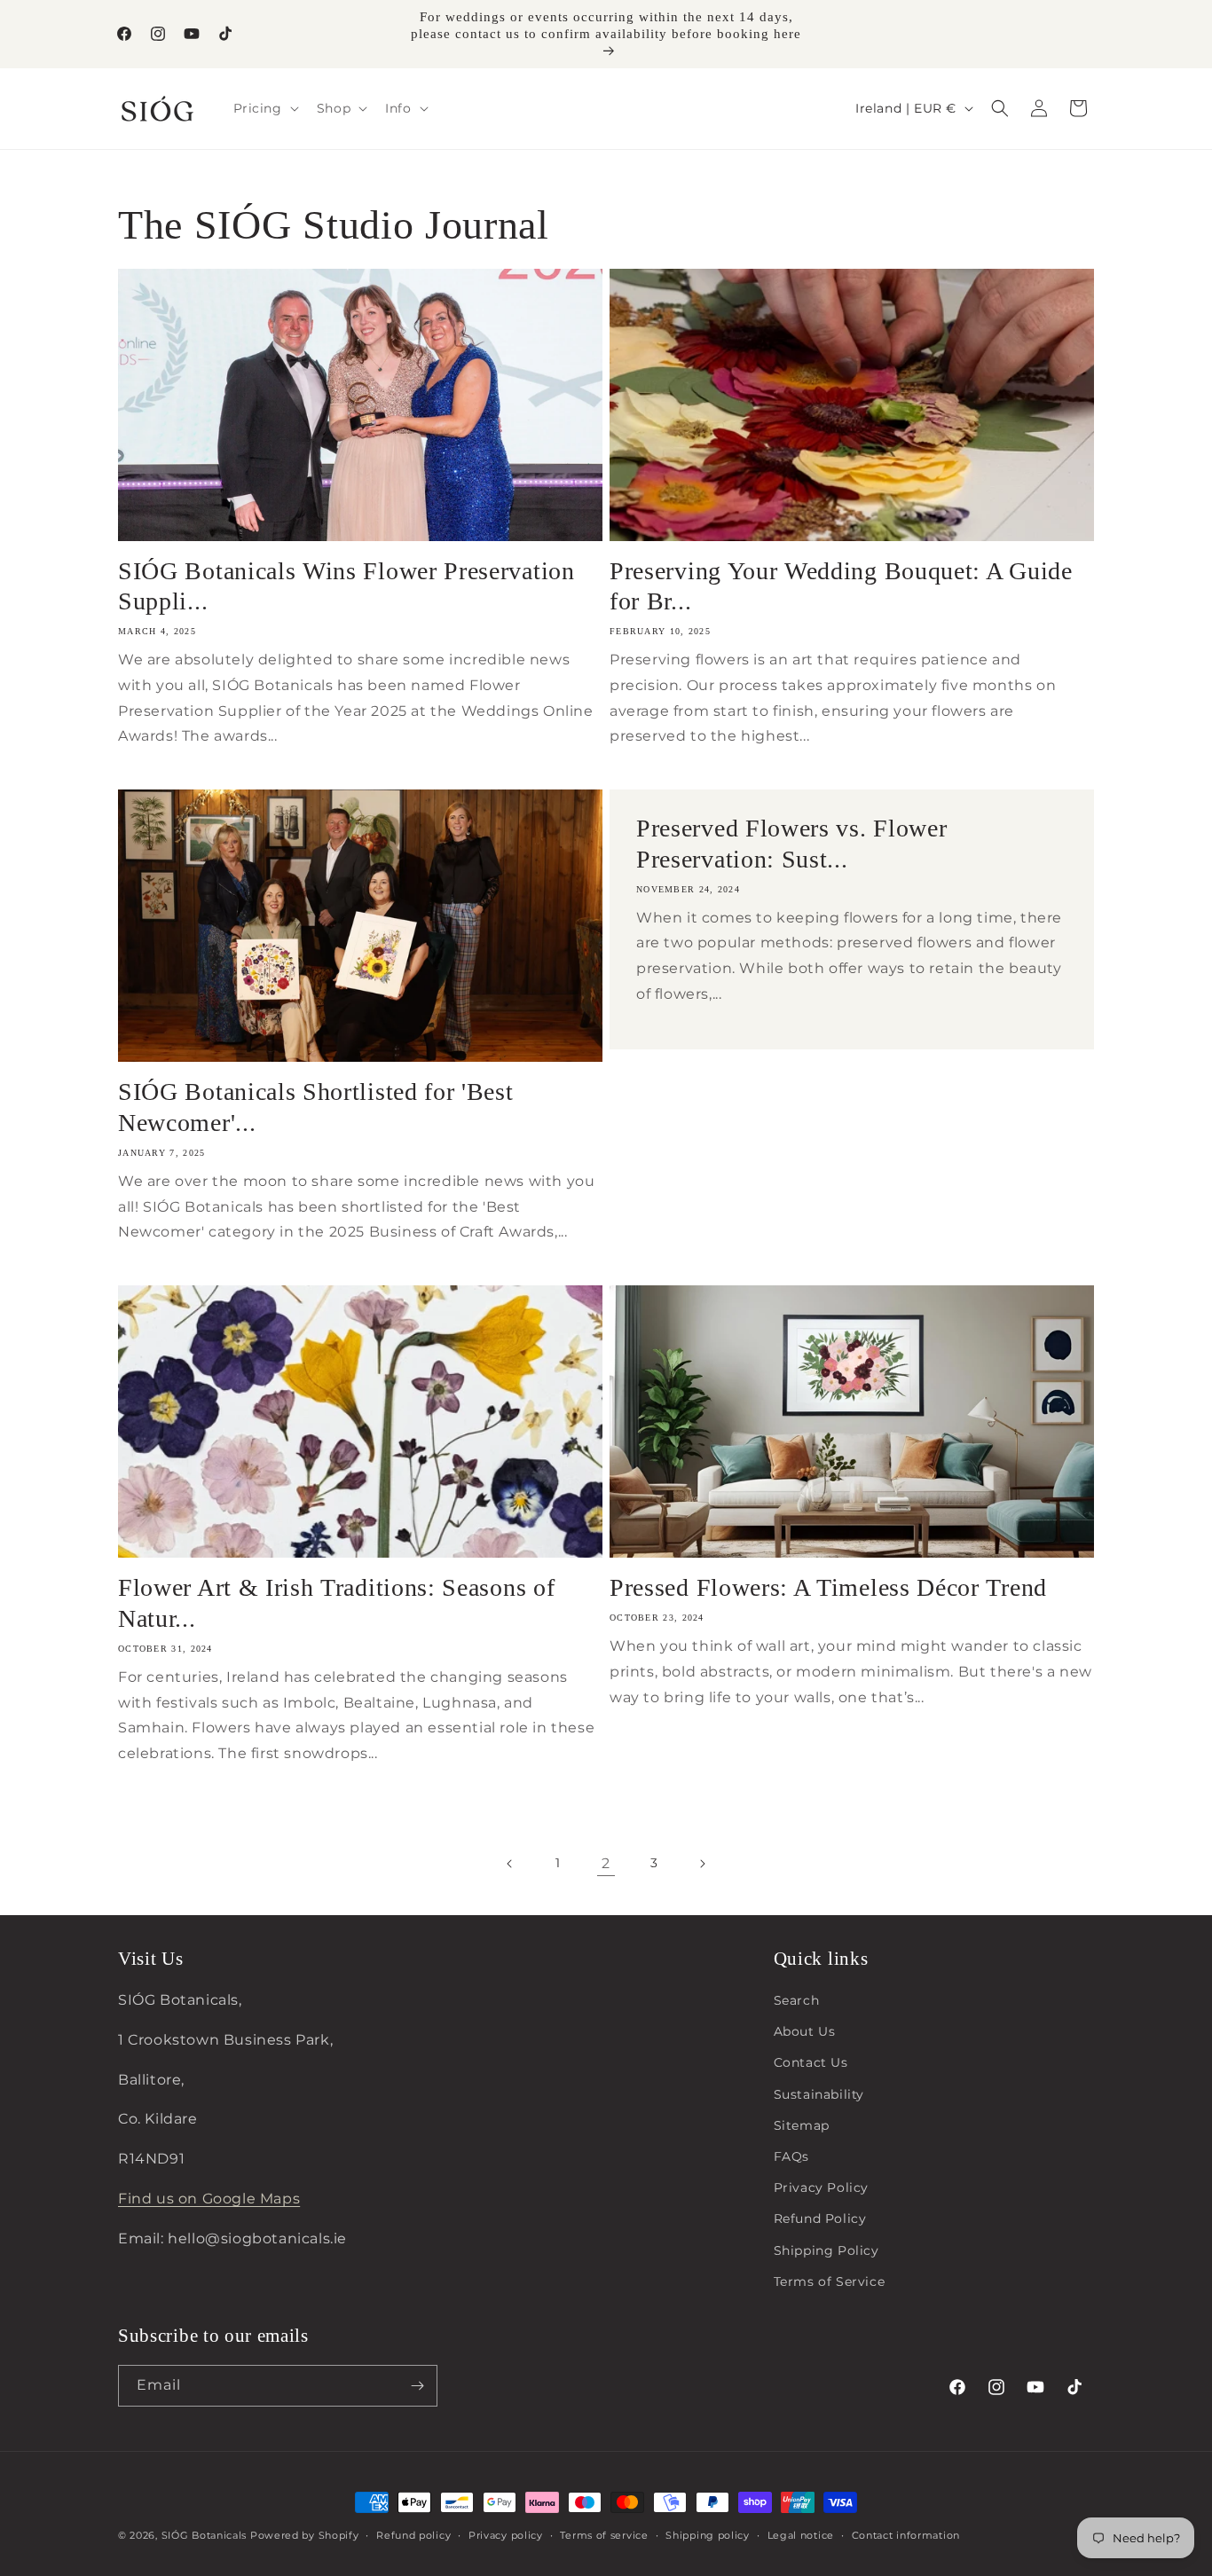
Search (797, 2000)
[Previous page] (510, 1864)
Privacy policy (506, 2535)
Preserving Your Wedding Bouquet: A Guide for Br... (841, 586)
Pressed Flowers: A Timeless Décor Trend (828, 1587)
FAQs (791, 2156)
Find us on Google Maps (209, 2199)
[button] (264, 108)
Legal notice (801, 2535)
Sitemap (802, 2125)
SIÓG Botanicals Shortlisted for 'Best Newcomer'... (316, 1107)
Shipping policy (708, 2535)
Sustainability (819, 2094)
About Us (805, 2031)
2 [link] (606, 1863)
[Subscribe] (417, 2386)
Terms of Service (830, 2281)
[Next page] (702, 1864)
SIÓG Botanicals (205, 2535)
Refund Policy (820, 2219)
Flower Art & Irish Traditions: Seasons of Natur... (336, 1603)
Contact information (906, 2535)
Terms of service (604, 2535)
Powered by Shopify (305, 2535)
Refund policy (413, 2535)
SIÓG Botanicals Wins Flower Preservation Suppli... (346, 586)
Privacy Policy (821, 2187)
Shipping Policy (826, 2250)
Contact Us (811, 2062)
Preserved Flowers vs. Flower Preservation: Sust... (791, 844)
